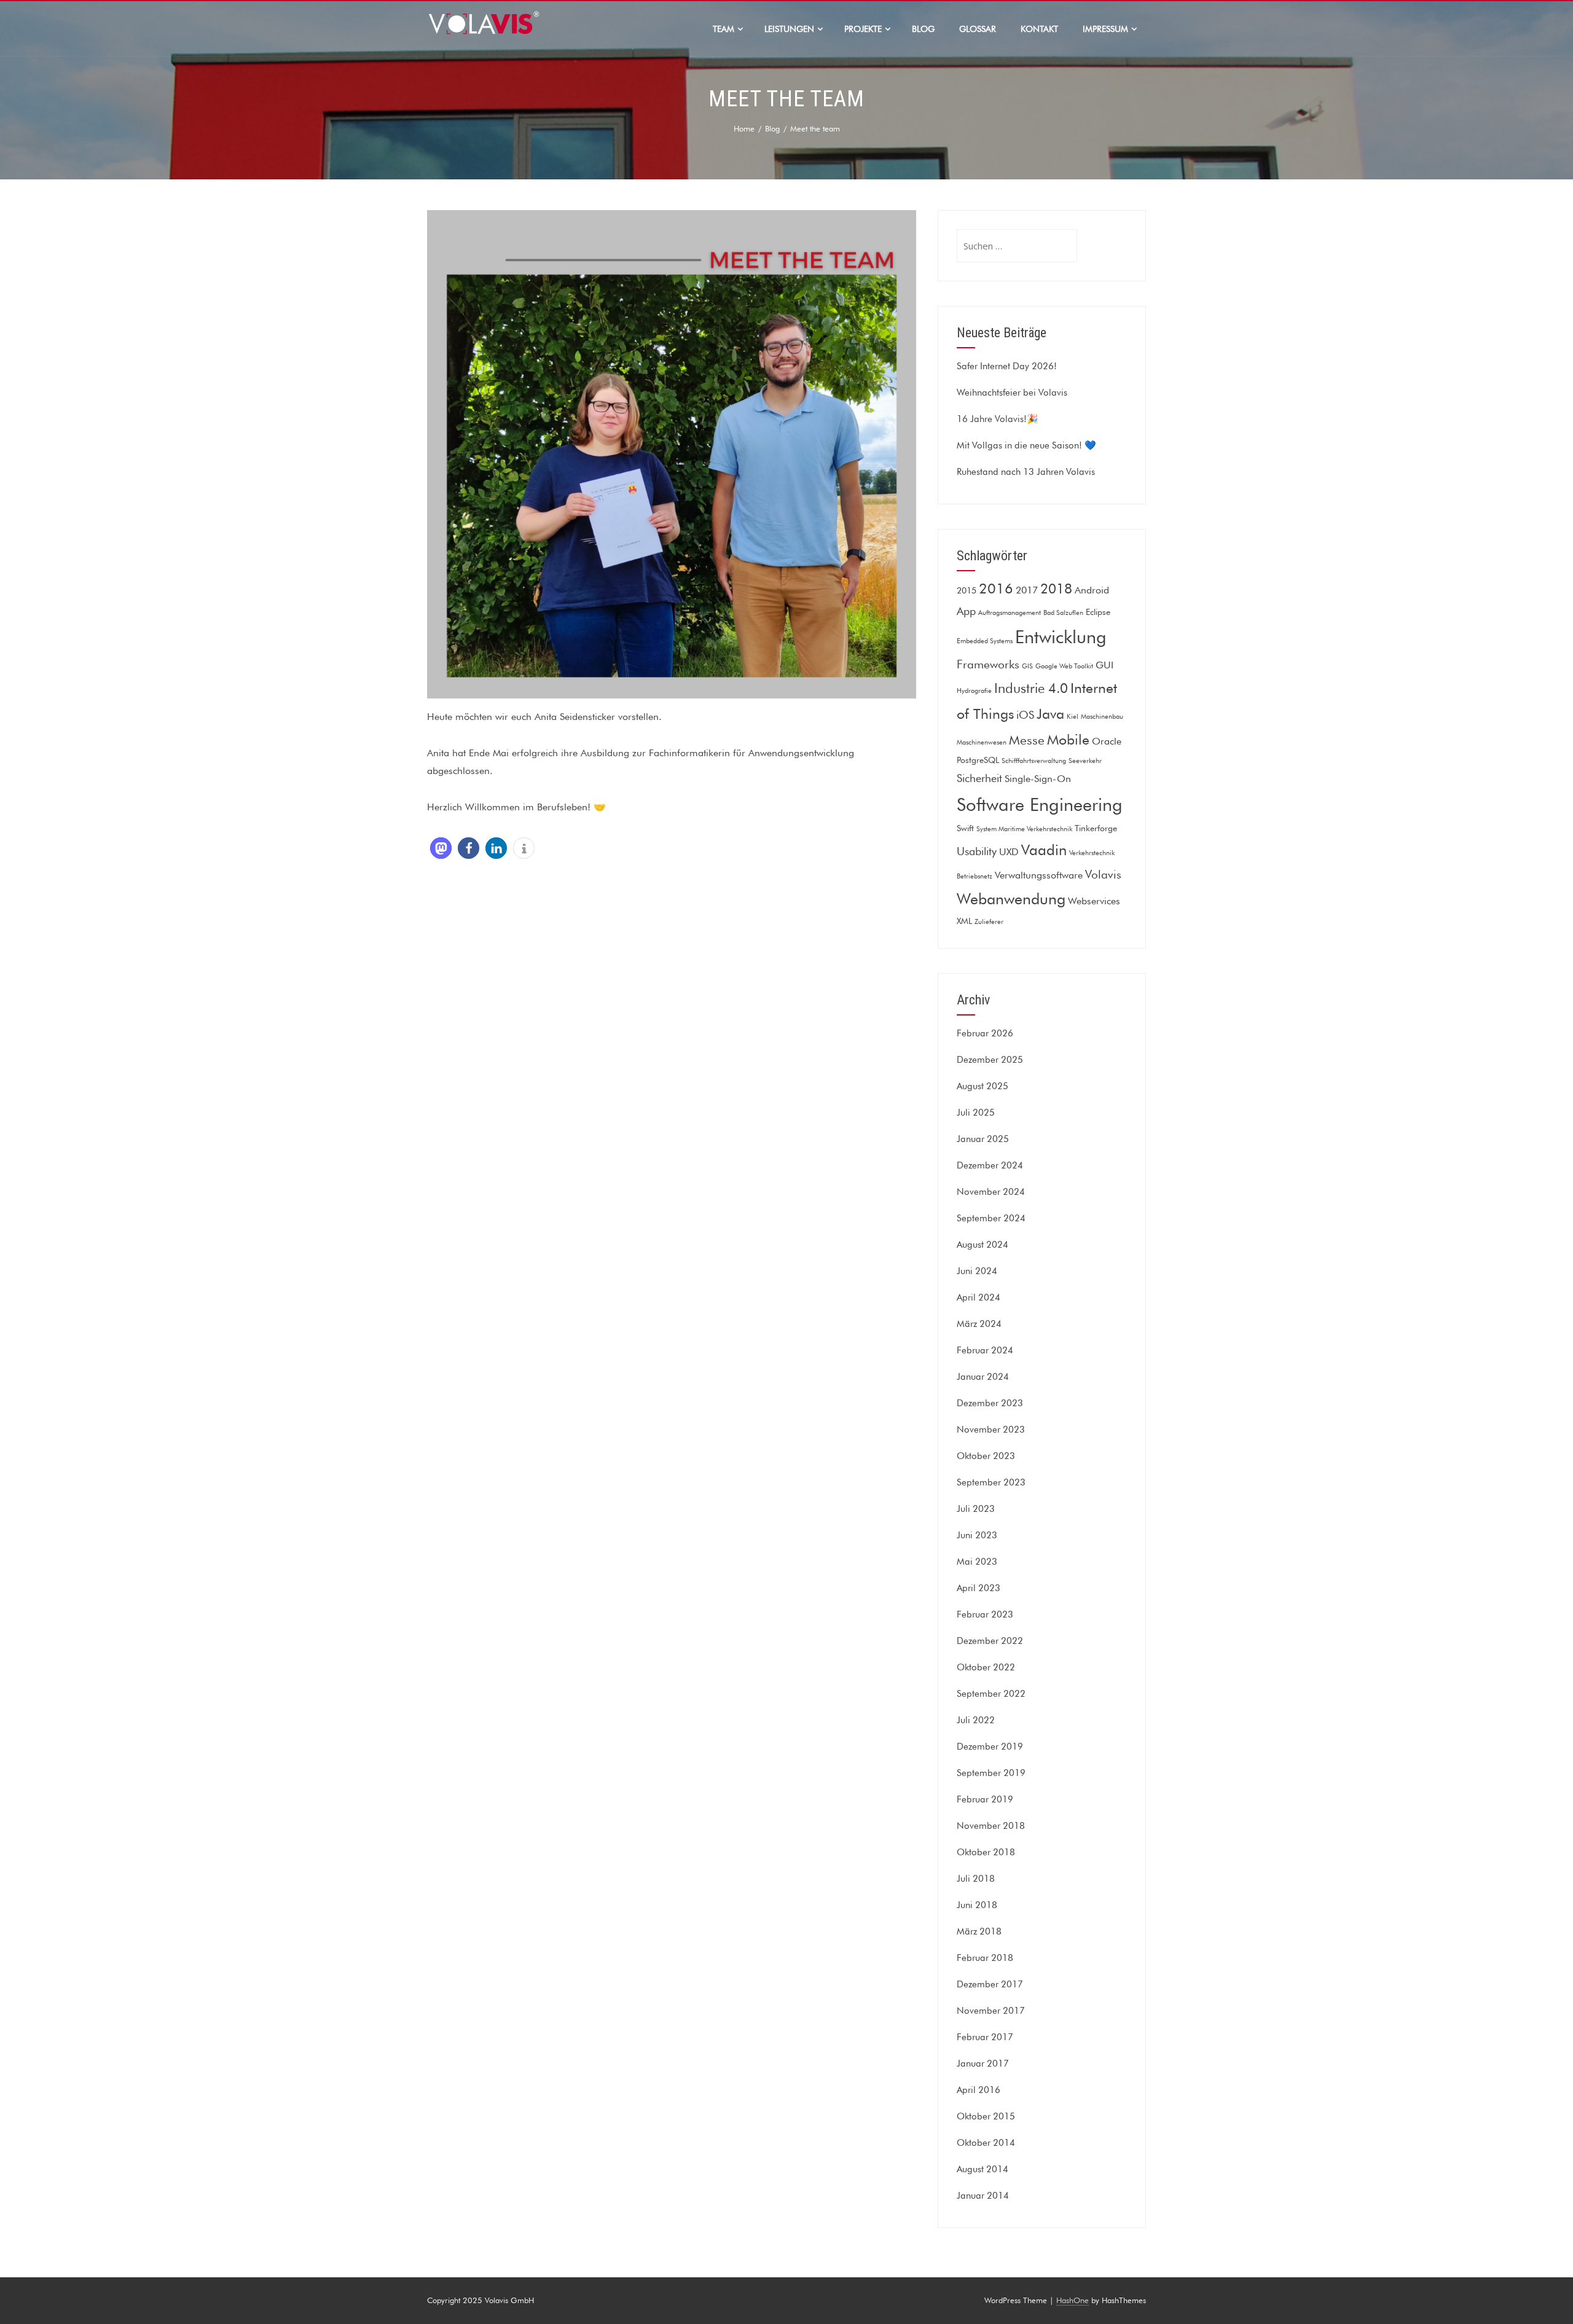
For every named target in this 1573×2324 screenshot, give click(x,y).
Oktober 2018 (986, 1852)
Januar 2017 (983, 2064)
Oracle (1107, 741)
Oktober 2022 (986, 1667)
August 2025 (983, 1086)
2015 (967, 590)
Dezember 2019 (990, 1747)
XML (964, 921)
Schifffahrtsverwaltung (1034, 761)
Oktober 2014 (986, 2143)
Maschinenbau (1102, 717)
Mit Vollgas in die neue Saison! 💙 (1026, 445)
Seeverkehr (1085, 761)
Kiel (1073, 717)
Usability (977, 851)
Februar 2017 (985, 2037)
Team (724, 29)
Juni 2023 (977, 1535)
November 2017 (991, 2011)
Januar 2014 (983, 2196)
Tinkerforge (1096, 828)
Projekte (863, 29)
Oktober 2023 (986, 1456)
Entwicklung (1061, 637)
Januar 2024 (983, 1377)
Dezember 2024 (990, 1165)
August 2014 (983, 2169)
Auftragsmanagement (1010, 613)
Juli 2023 (976, 1509)
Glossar (978, 29)
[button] (441, 848)
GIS (1027, 666)
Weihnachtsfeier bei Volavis (1012, 393)
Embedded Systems (985, 641)
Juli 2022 (976, 1720)
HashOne (1073, 2300)
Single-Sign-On (1038, 778)
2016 (996, 588)
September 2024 (991, 1218)
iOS (1025, 715)
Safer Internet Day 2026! (1007, 366)
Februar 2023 (985, 1614)
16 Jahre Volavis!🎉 (998, 419)
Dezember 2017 (990, 1984)
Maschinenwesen (982, 742)
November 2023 (991, 1430)
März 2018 (979, 1931)
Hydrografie (974, 691)
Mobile (1068, 739)
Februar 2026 (985, 1033)
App (966, 611)
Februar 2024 (985, 1350)
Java (1050, 714)
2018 (1056, 589)
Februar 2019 (985, 1799)
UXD (1009, 851)
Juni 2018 (977, 1905)
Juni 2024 (977, 1271)
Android (1092, 590)
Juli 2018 (976, 1879)
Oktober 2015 (986, 2116)
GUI (1104, 665)
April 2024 (979, 1297)
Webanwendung (1011, 899)
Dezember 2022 (990, 1641)
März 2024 (979, 1324)
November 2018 (991, 1826)
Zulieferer (989, 922)
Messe (1027, 740)
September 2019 (991, 1773)
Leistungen (789, 29)
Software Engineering (1040, 804)
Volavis (1103, 874)
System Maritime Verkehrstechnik (1024, 829)
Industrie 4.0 (1031, 688)
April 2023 (979, 1588)
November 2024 (991, 1192)
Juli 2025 (976, 1113)
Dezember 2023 (990, 1403)
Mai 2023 (977, 1562)
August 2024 (983, 1245)
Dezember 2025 (990, 1060)
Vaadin (1044, 850)
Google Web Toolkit (1064, 666)
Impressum (1105, 29)
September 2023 (991, 1482)
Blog (923, 29)
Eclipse (1098, 612)
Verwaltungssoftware (1039, 875)
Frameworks (988, 664)
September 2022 (991, 1694)
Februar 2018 (985, 1958)
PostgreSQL (978, 760)
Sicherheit (979, 778)
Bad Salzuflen (1063, 613)
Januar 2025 (983, 1139)
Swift (965, 828)
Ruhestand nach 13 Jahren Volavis (1026, 472)
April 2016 (979, 2090)
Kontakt (1039, 29)
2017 (1027, 590)
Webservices (1094, 901)
